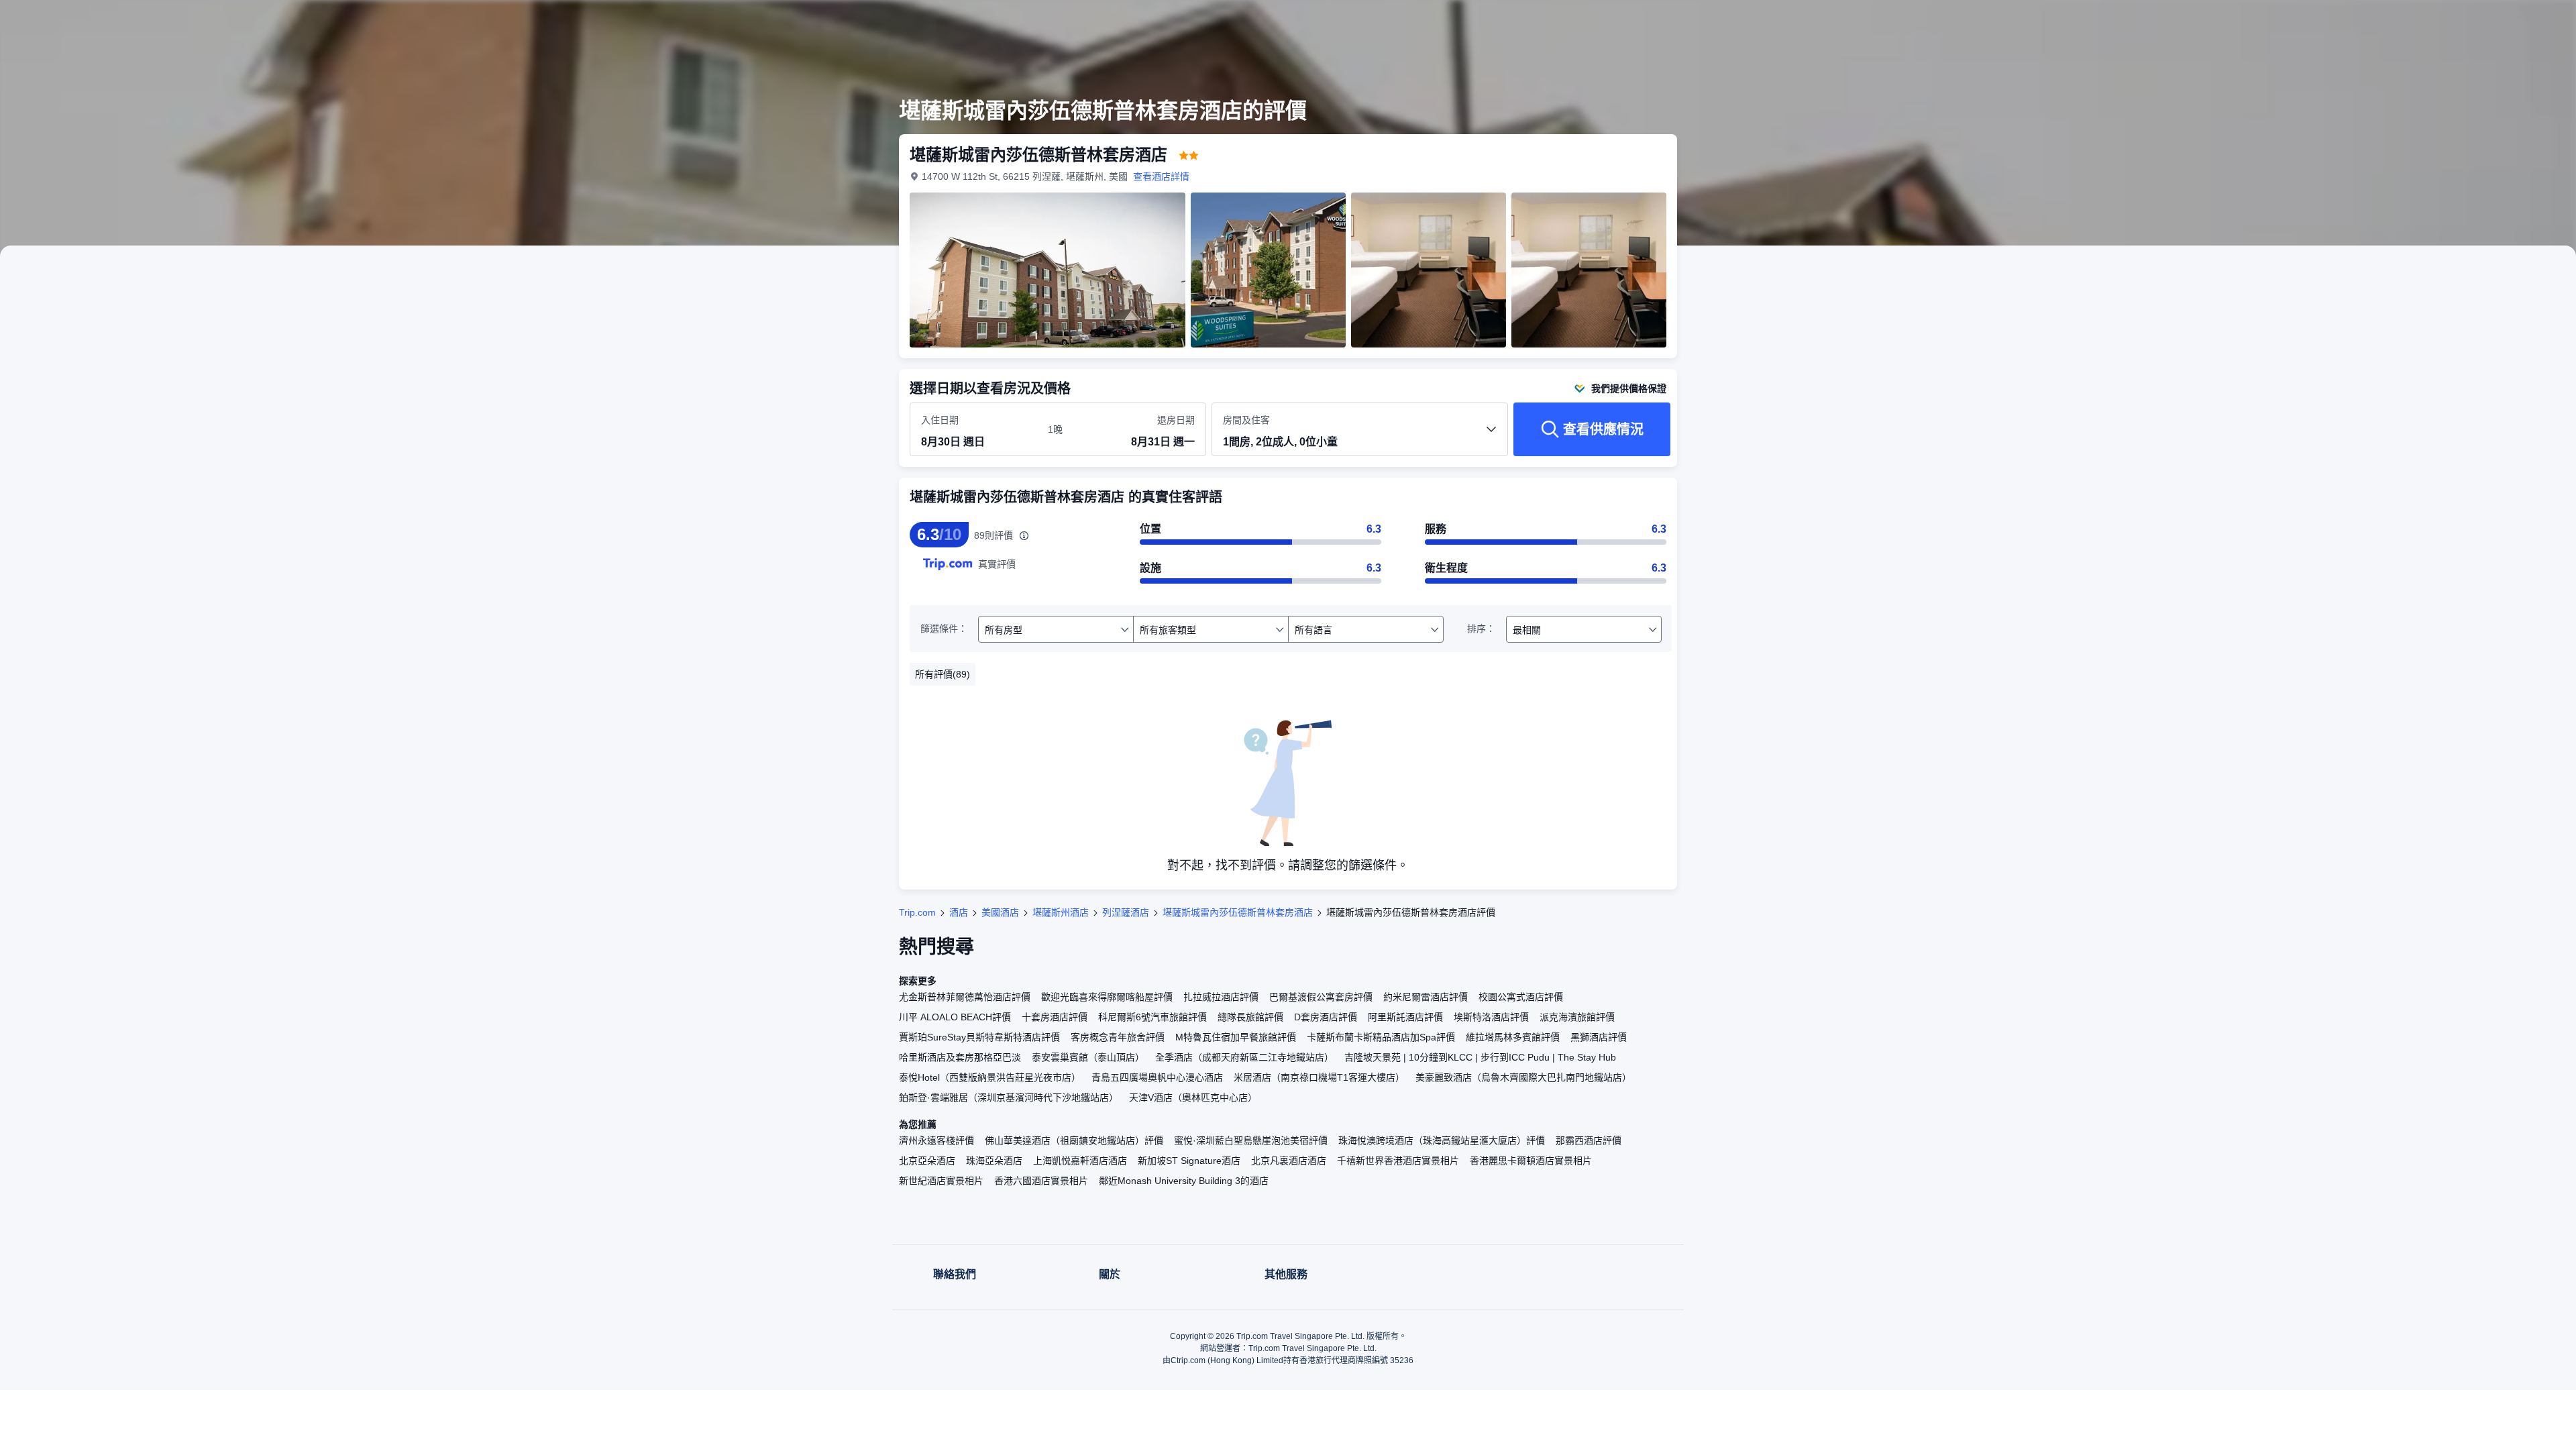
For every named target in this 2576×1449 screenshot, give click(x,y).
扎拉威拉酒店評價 (1221, 997)
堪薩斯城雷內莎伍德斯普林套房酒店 (1238, 912)
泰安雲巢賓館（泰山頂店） (1088, 1057)
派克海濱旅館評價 (1577, 1017)
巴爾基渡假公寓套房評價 (1321, 997)
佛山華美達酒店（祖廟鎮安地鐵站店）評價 (1074, 1140)
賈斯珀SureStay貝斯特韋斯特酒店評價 (979, 1037)
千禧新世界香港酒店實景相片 (1398, 1161)
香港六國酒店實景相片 (1041, 1181)
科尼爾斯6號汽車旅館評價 (1152, 1017)
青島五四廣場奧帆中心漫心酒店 (1157, 1077)
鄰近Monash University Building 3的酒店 (1184, 1181)
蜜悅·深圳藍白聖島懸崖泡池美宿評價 (1251, 1140)
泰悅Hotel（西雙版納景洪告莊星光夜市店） (990, 1077)
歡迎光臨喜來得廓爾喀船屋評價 (1107, 997)
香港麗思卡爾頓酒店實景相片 (1531, 1161)
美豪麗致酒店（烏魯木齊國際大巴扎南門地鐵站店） (1523, 1077)
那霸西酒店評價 (1589, 1140)
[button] (1864, 22)
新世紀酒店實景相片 (941, 1181)
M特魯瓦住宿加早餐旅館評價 (1236, 1037)
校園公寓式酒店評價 (1521, 997)
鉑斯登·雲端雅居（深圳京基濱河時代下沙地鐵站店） (1009, 1097)
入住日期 (940, 420)
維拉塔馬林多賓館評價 (1513, 1037)
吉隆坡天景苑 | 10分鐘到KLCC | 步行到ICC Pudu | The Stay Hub (1480, 1057)
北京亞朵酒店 (927, 1161)
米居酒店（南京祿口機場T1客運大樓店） (1319, 1077)
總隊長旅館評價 (1250, 1017)
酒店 (959, 912)
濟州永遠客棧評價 (936, 1140)
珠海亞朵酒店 (994, 1161)
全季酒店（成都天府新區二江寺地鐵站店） (1244, 1057)
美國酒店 (1000, 912)
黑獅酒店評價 (1599, 1037)
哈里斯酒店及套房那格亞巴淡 (960, 1057)
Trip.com (917, 912)
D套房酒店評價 (1326, 1017)
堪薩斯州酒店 (1061, 912)
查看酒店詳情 (1161, 176)
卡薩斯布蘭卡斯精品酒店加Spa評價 (1381, 1037)
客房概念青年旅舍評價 (1118, 1037)
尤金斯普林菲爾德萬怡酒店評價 (965, 997)
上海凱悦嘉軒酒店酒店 (1080, 1161)
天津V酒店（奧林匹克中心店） (1193, 1097)
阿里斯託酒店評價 (1405, 1017)
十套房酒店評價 (1055, 1017)
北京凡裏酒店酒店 (1289, 1161)
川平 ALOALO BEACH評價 (955, 1017)
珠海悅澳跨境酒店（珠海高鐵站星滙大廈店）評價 (1442, 1140)
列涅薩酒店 (1126, 912)
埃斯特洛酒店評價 (1491, 1017)
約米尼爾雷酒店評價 (1426, 997)
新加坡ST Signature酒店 (1189, 1161)
